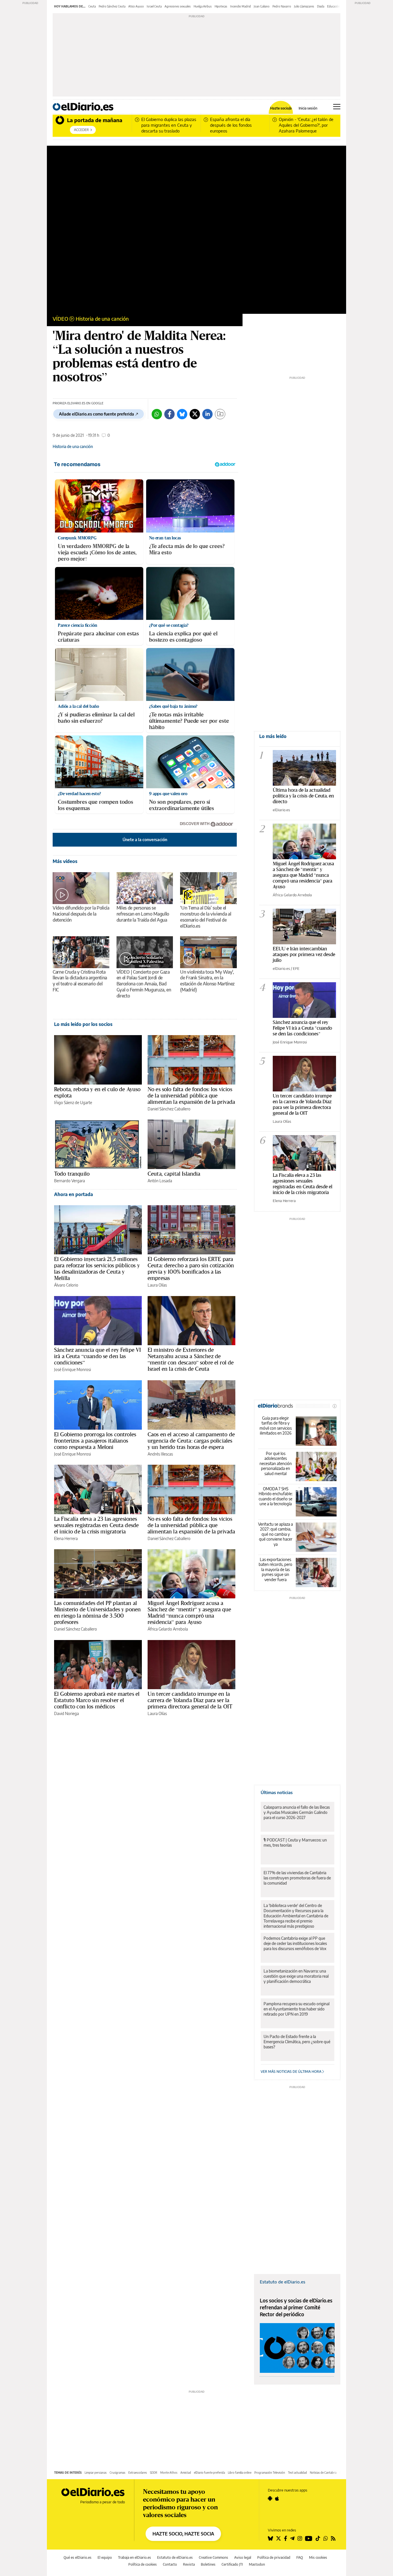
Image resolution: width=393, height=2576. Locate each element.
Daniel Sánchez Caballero (169, 1109)
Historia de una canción (102, 319)
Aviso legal (243, 2557)
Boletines (208, 2564)
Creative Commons (213, 2557)
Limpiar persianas (96, 2473)
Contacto (170, 2564)
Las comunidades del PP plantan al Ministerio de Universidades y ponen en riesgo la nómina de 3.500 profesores (97, 1612)
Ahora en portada (74, 1194)
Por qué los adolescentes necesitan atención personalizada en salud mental (276, 1463)
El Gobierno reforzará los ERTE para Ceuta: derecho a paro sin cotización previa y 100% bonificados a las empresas (191, 1268)
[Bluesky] (182, 414)
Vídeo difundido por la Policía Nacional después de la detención (81, 914)
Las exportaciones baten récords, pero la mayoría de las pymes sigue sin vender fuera (275, 1569)
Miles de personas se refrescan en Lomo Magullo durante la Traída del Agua (143, 914)
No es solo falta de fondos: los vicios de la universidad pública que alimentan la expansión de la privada (191, 1095)
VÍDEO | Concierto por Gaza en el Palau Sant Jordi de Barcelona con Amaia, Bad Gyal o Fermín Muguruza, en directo (144, 984)
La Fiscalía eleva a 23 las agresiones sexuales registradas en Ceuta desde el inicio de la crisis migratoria (96, 1525)
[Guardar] (220, 414)
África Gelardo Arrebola (168, 1629)
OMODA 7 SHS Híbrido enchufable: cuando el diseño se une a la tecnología (276, 1496)
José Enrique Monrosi (73, 1369)
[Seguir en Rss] (333, 2538)
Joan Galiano (262, 6)
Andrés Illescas (160, 1454)
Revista (189, 2564)
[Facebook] (169, 414)
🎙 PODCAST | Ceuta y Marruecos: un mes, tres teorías (295, 1842)
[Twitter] (195, 414)
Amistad (186, 2473)
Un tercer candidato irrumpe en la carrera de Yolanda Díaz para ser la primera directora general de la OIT (190, 1700)
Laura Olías (157, 1285)
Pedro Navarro (282, 6)
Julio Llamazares (304, 6)
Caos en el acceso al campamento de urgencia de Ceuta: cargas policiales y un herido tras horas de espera (191, 1441)
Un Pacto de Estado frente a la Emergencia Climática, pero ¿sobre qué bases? (297, 2042)
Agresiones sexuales (178, 6)
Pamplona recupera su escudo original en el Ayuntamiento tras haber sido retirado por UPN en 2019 (296, 2009)
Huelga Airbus (203, 6)
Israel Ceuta (154, 6)
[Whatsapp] (157, 414)
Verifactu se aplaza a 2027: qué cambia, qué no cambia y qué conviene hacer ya (275, 1534)
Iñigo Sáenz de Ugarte (73, 1103)
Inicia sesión (308, 108)
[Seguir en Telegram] (292, 2538)
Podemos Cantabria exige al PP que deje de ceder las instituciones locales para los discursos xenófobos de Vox (295, 1943)
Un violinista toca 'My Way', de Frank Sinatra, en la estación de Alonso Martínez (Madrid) (207, 981)
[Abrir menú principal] (337, 107)
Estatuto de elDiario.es (283, 2282)
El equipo (105, 2557)
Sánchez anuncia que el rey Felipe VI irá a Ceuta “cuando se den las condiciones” (98, 1356)
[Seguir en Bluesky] (270, 2538)
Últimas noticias (277, 1792)
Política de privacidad (274, 2557)
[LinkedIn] (207, 414)
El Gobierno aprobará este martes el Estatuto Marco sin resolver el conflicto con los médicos (97, 1700)
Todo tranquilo (72, 1174)
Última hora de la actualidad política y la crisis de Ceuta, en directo (303, 796)
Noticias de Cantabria (323, 2473)
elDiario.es (281, 810)
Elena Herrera (66, 1538)
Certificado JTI (232, 2564)
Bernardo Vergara (69, 1181)
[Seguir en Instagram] (300, 2538)
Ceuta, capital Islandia (174, 1174)
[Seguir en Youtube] (309, 2538)
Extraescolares (138, 2473)
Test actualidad (297, 2473)
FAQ (300, 2557)
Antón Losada (160, 1181)
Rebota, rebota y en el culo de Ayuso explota (97, 1092)
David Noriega (66, 1713)
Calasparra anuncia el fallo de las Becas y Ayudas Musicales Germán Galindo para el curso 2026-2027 (297, 1812)
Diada (321, 6)
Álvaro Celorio (66, 1285)
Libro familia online (240, 2473)
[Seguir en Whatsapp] (326, 2538)
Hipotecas (221, 6)
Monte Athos (169, 2473)
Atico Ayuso (136, 6)
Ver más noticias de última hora (291, 2072)
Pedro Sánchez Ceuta (112, 6)
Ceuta (92, 6)
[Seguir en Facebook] (286, 2538)
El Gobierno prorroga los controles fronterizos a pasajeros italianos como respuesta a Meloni (95, 1441)
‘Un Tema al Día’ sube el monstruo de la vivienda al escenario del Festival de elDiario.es (206, 917)
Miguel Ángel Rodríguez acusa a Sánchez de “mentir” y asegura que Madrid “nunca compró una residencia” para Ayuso (189, 1612)
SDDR (154, 2473)
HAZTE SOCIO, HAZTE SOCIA (183, 2534)
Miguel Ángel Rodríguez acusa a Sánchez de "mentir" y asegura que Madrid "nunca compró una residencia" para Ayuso (303, 875)
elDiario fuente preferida (209, 2473)
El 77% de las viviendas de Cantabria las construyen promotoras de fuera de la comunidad (297, 1878)
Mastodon (257, 2564)
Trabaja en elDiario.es (135, 2557)
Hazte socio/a (281, 108)
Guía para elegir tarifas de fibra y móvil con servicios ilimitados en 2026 (276, 1426)
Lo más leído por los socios (83, 1024)
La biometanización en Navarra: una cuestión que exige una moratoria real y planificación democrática (296, 1976)
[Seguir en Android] (270, 2498)
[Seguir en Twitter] (278, 2538)
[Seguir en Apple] (277, 2498)
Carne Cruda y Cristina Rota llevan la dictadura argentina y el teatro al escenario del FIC (80, 981)
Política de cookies (143, 2564)
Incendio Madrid (241, 6)
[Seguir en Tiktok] (318, 2538)
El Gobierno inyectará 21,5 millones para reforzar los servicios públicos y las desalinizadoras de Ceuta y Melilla (97, 1268)
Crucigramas (118, 2473)
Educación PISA (337, 6)
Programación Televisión (270, 2473)
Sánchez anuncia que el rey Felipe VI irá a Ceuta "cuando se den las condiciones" (302, 1028)
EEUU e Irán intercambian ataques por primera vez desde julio (304, 954)
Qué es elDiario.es (78, 2557)
